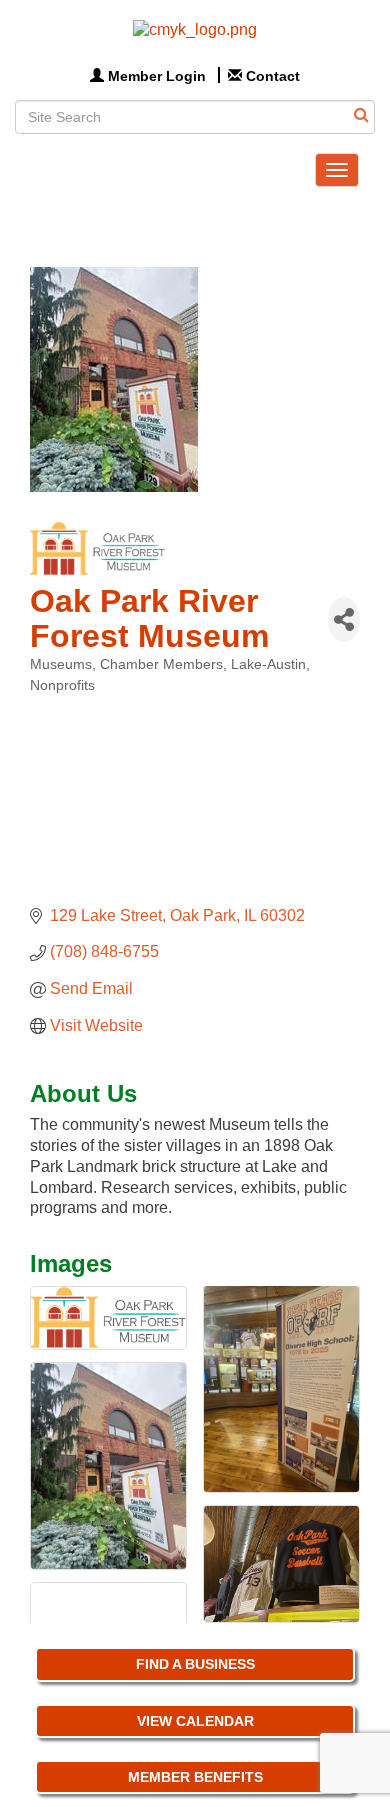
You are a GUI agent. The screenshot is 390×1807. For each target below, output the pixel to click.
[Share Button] (344, 619)
